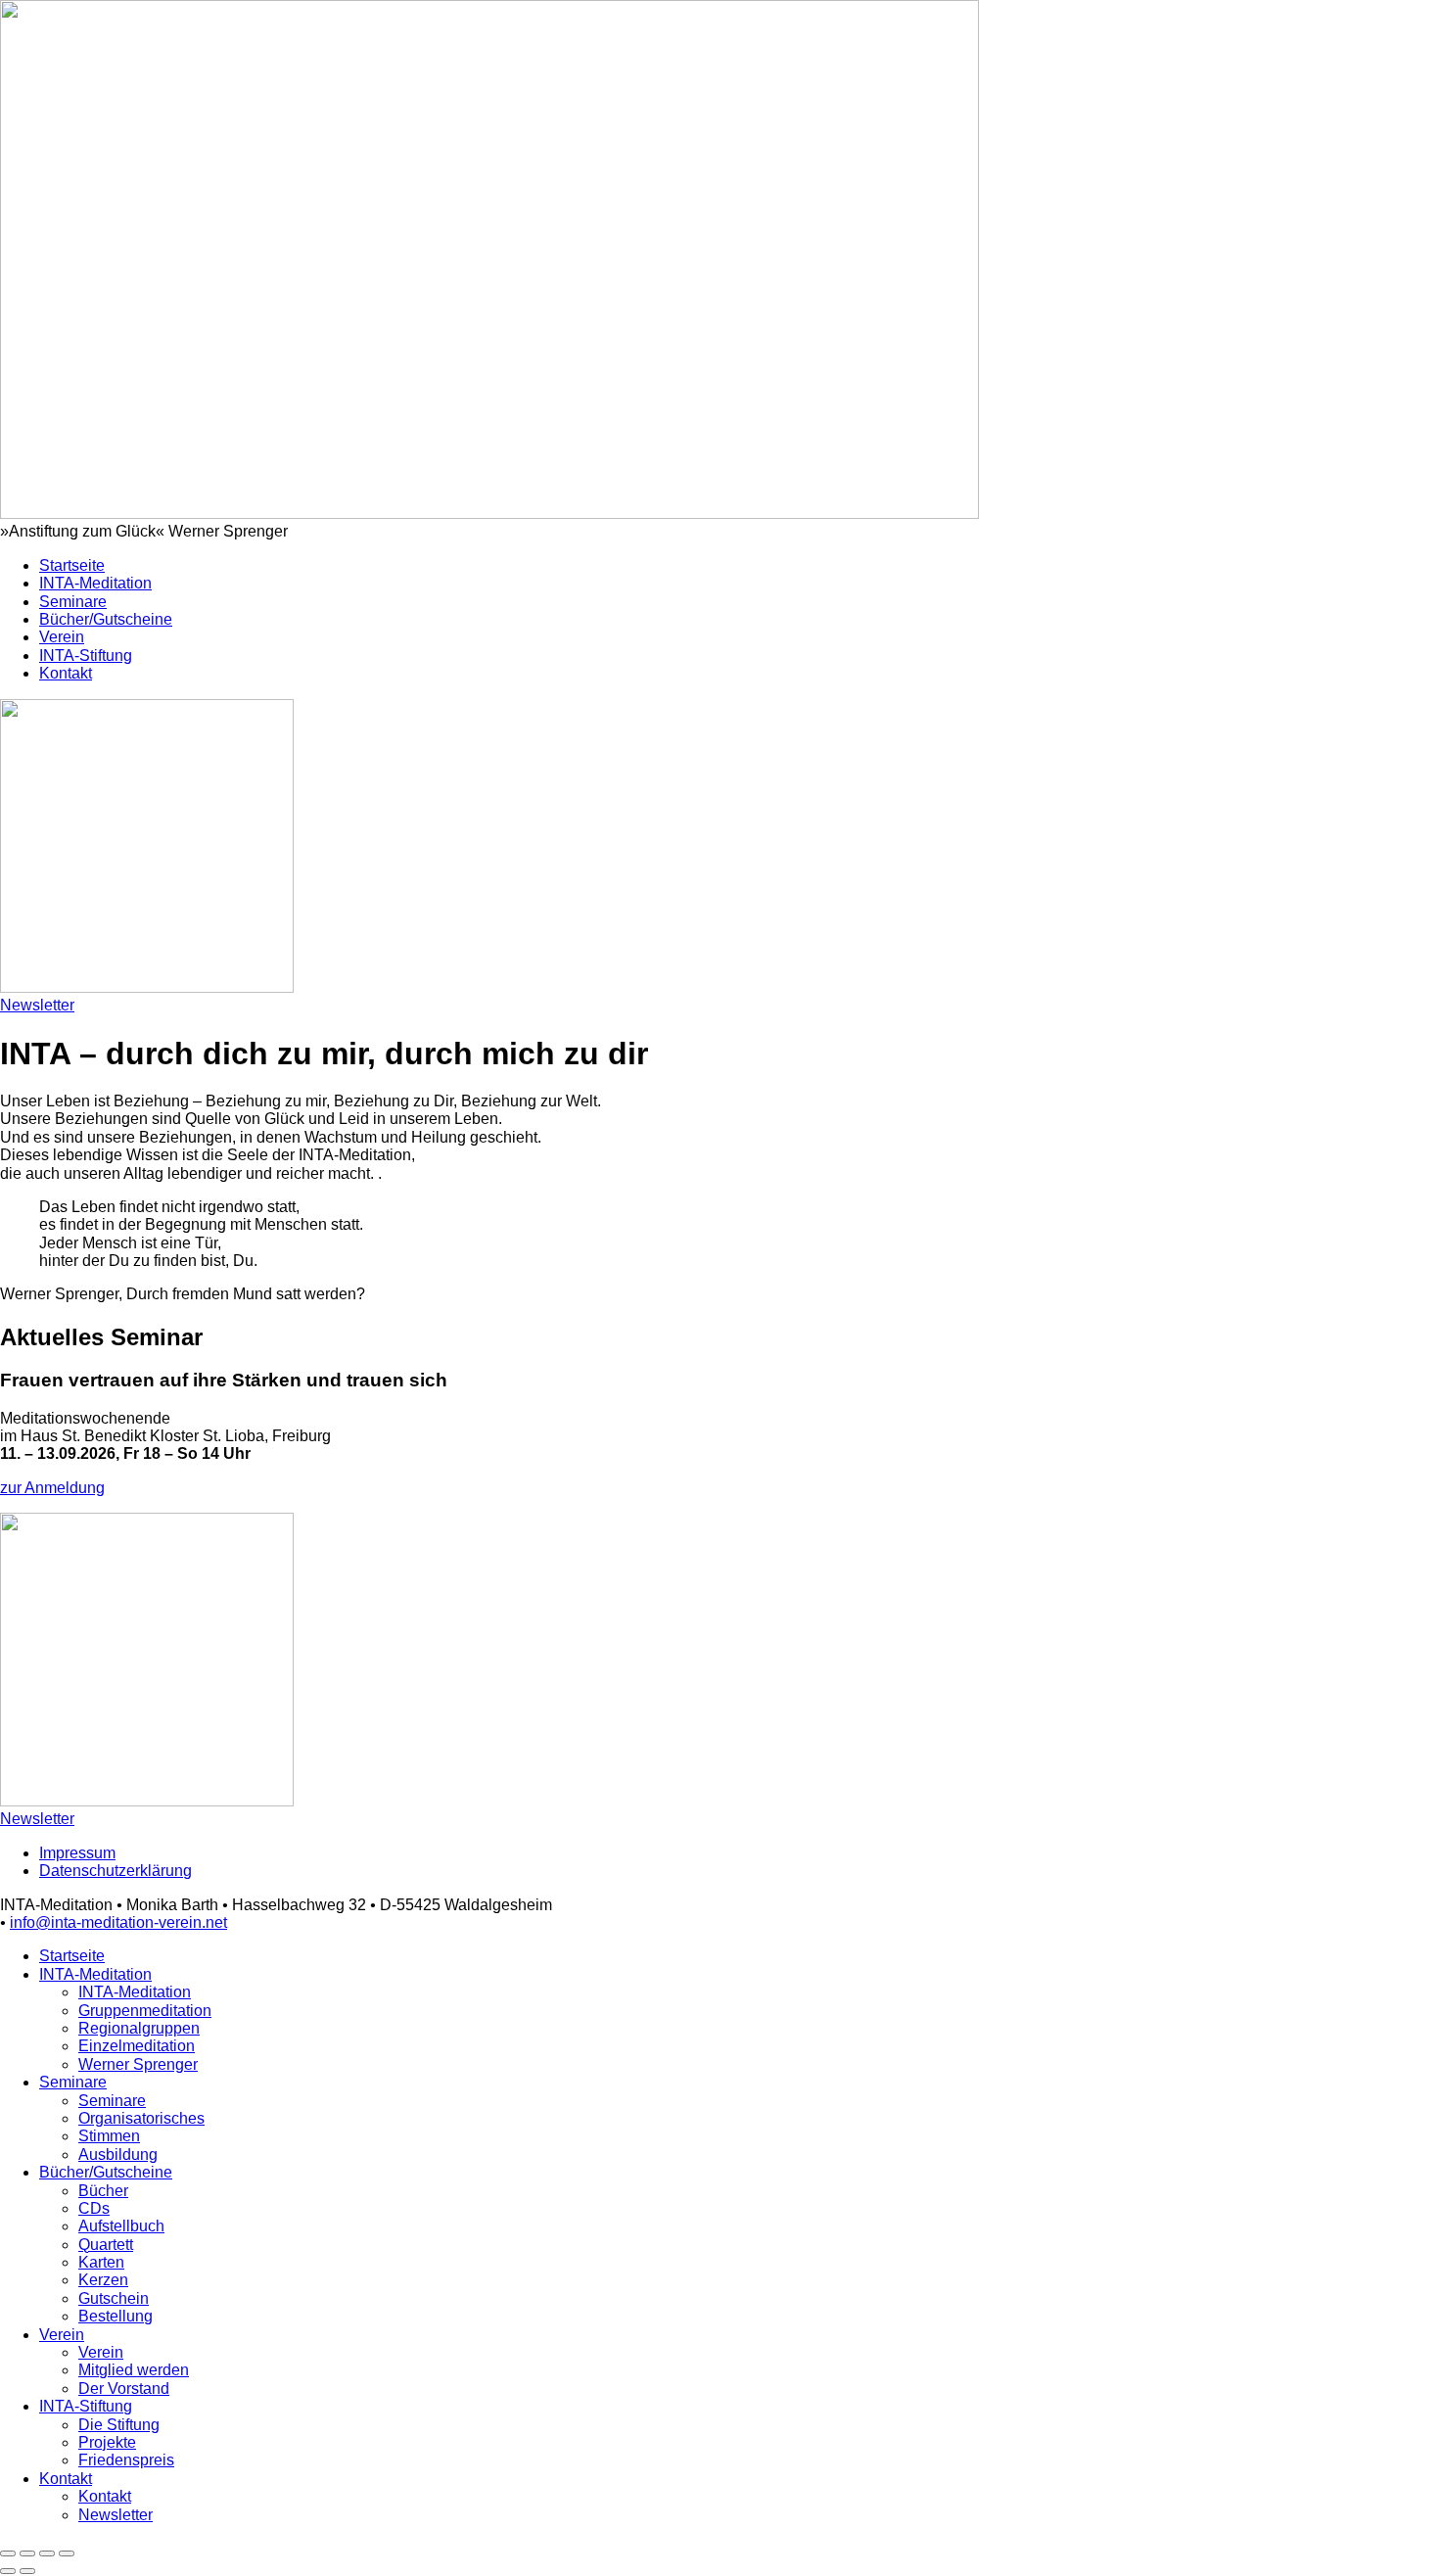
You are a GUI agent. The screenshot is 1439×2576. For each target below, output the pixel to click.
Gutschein (114, 2298)
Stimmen (109, 2136)
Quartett (106, 2245)
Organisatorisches (141, 2118)
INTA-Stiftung (86, 656)
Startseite (72, 565)
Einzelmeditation (137, 2046)
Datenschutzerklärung (116, 1871)
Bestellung (116, 2316)
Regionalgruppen (139, 2028)
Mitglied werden (134, 2370)
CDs (94, 2208)
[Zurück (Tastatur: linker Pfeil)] (8, 2571)
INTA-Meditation (95, 583)
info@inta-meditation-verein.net (118, 1922)
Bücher (103, 2191)
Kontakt (66, 673)
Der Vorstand (124, 2389)
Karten (101, 2262)
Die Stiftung (119, 2425)
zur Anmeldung (52, 1488)
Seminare (73, 602)
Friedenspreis (126, 2460)
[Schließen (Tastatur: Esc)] (8, 2553)
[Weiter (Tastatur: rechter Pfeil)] (27, 2571)
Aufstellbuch (121, 2226)
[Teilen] (27, 2553)
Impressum (77, 1853)
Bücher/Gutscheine (106, 619)
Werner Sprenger (138, 2064)
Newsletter (37, 1005)
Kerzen (103, 2280)
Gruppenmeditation (145, 2011)
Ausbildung (118, 2154)
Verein (62, 637)
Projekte (107, 2442)
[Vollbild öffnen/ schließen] (47, 2553)
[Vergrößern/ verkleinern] (67, 2553)
